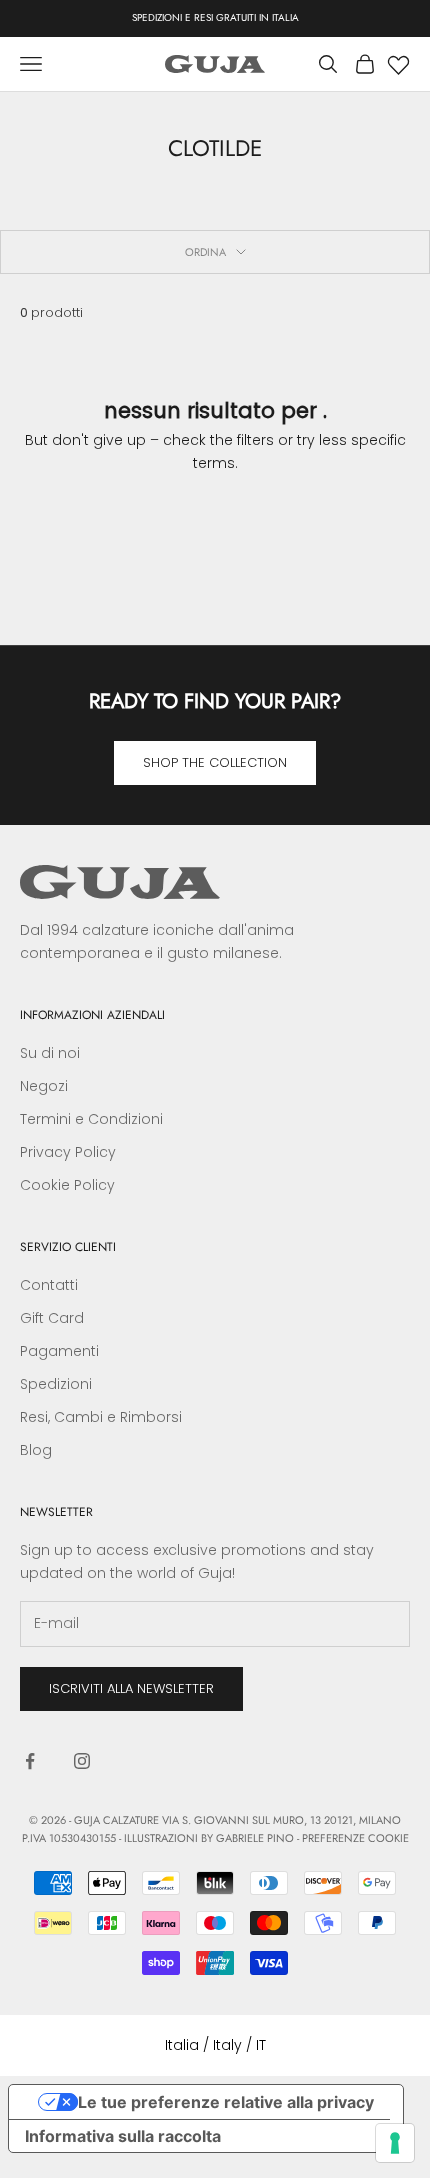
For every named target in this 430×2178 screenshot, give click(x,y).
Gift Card (52, 1318)
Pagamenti (59, 1351)
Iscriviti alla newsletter (131, 1688)
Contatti (49, 1285)
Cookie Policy (67, 1185)
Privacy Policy (68, 1152)
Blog (36, 1450)
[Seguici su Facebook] (30, 1761)
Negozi (44, 1086)
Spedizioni (56, 1384)
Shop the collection (215, 762)
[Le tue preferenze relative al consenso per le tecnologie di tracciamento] (395, 2143)
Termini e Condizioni (91, 1119)
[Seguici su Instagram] (82, 1761)
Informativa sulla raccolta (123, 2136)
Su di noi (50, 1053)
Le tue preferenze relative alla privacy (226, 2102)
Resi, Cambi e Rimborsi (101, 1417)
